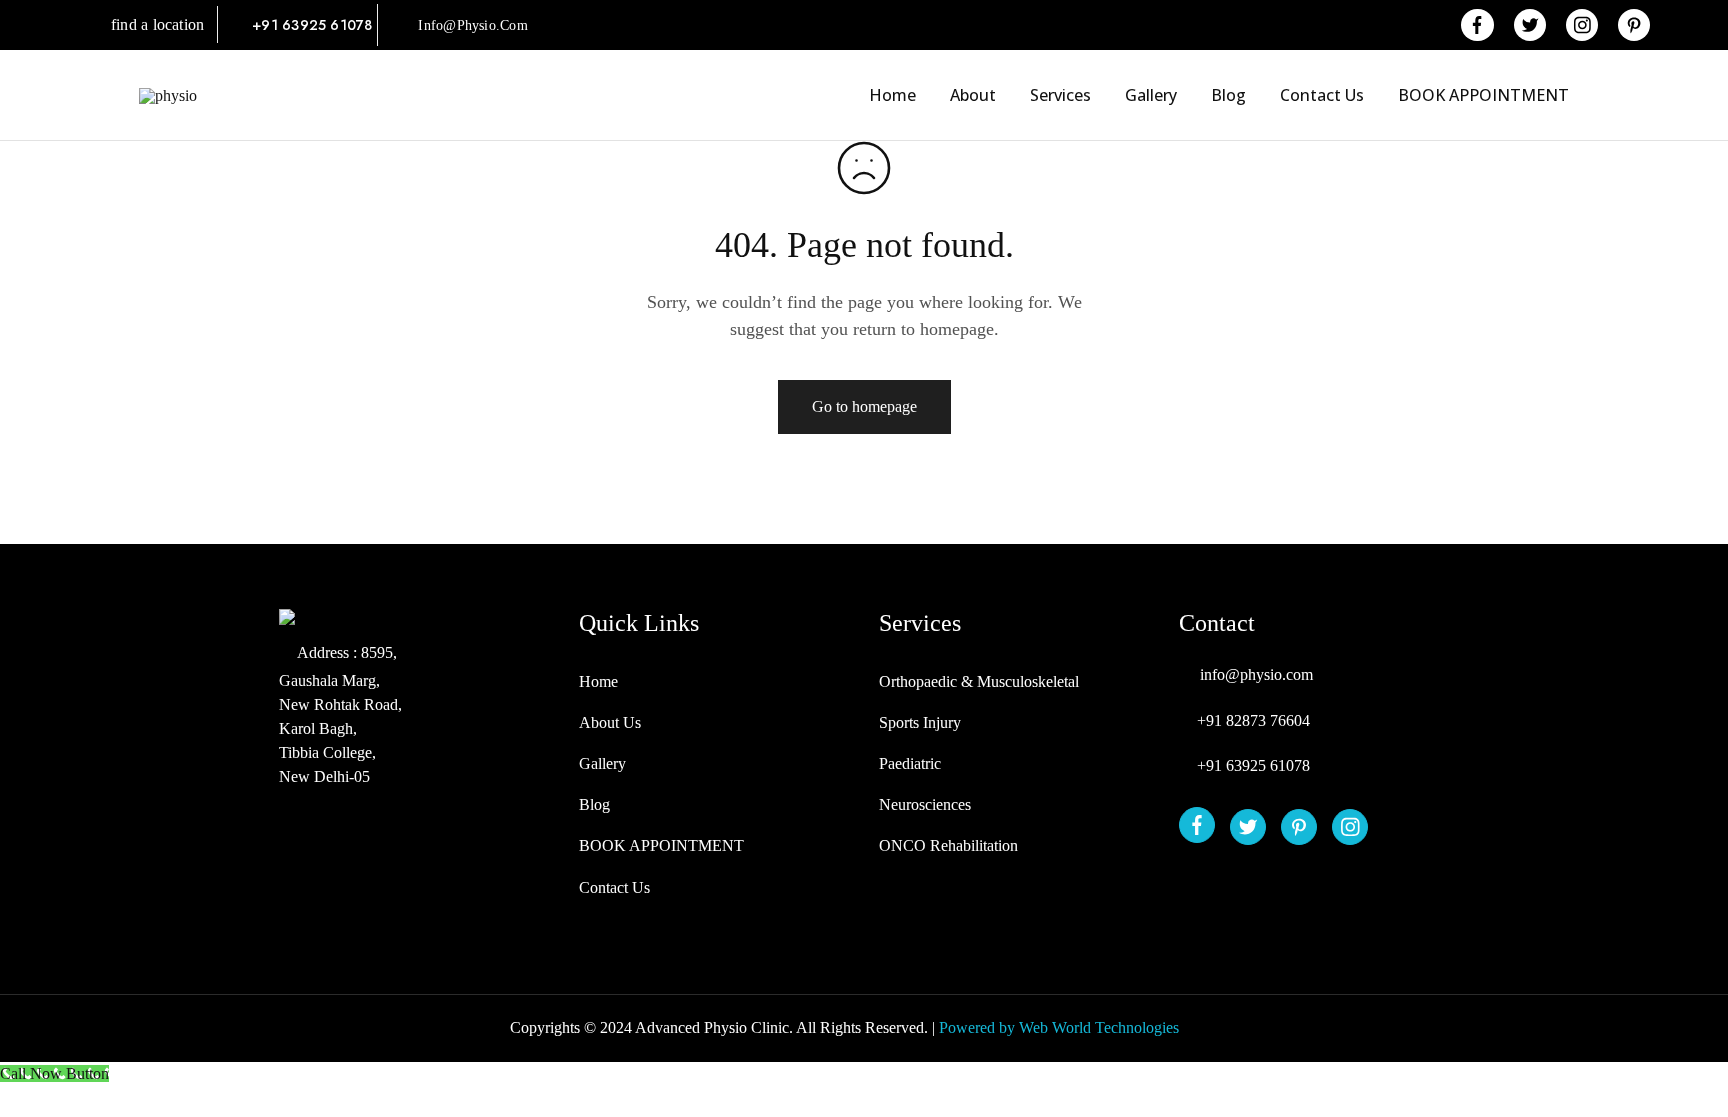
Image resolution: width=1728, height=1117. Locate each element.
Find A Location (164, 24)
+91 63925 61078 (314, 25)
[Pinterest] (1299, 827)
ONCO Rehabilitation (948, 845)
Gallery (1151, 95)
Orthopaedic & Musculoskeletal (979, 681)
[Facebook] (1197, 825)
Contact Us (1322, 95)
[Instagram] (1350, 827)
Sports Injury (920, 722)
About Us (610, 722)
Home (892, 95)
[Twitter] (1248, 827)
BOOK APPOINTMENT (1483, 95)
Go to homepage (864, 406)
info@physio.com (472, 25)
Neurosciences (925, 804)
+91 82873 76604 (1253, 720)
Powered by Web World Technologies (1059, 1027)
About (973, 95)
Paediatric (910, 763)
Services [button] (1060, 95)
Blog (1228, 95)
